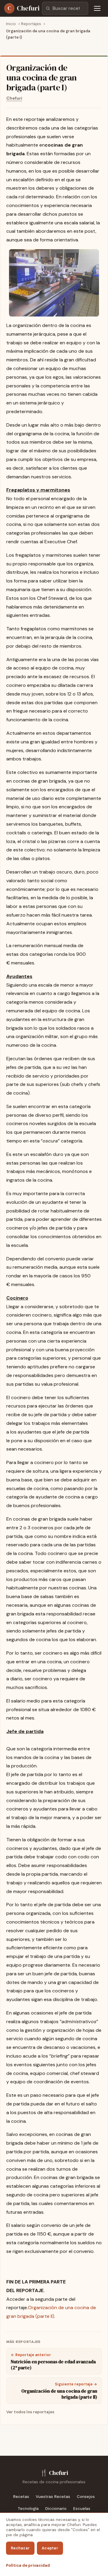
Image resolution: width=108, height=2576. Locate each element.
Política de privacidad (28, 2565)
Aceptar (50, 2548)
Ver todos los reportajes (30, 2412)
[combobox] (65, 8)
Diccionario (56, 2509)
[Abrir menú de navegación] (97, 8)
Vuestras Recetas (53, 2497)
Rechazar (20, 2548)
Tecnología (28, 2509)
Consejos (86, 2497)
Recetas (21, 2497)
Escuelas (82, 2509)
